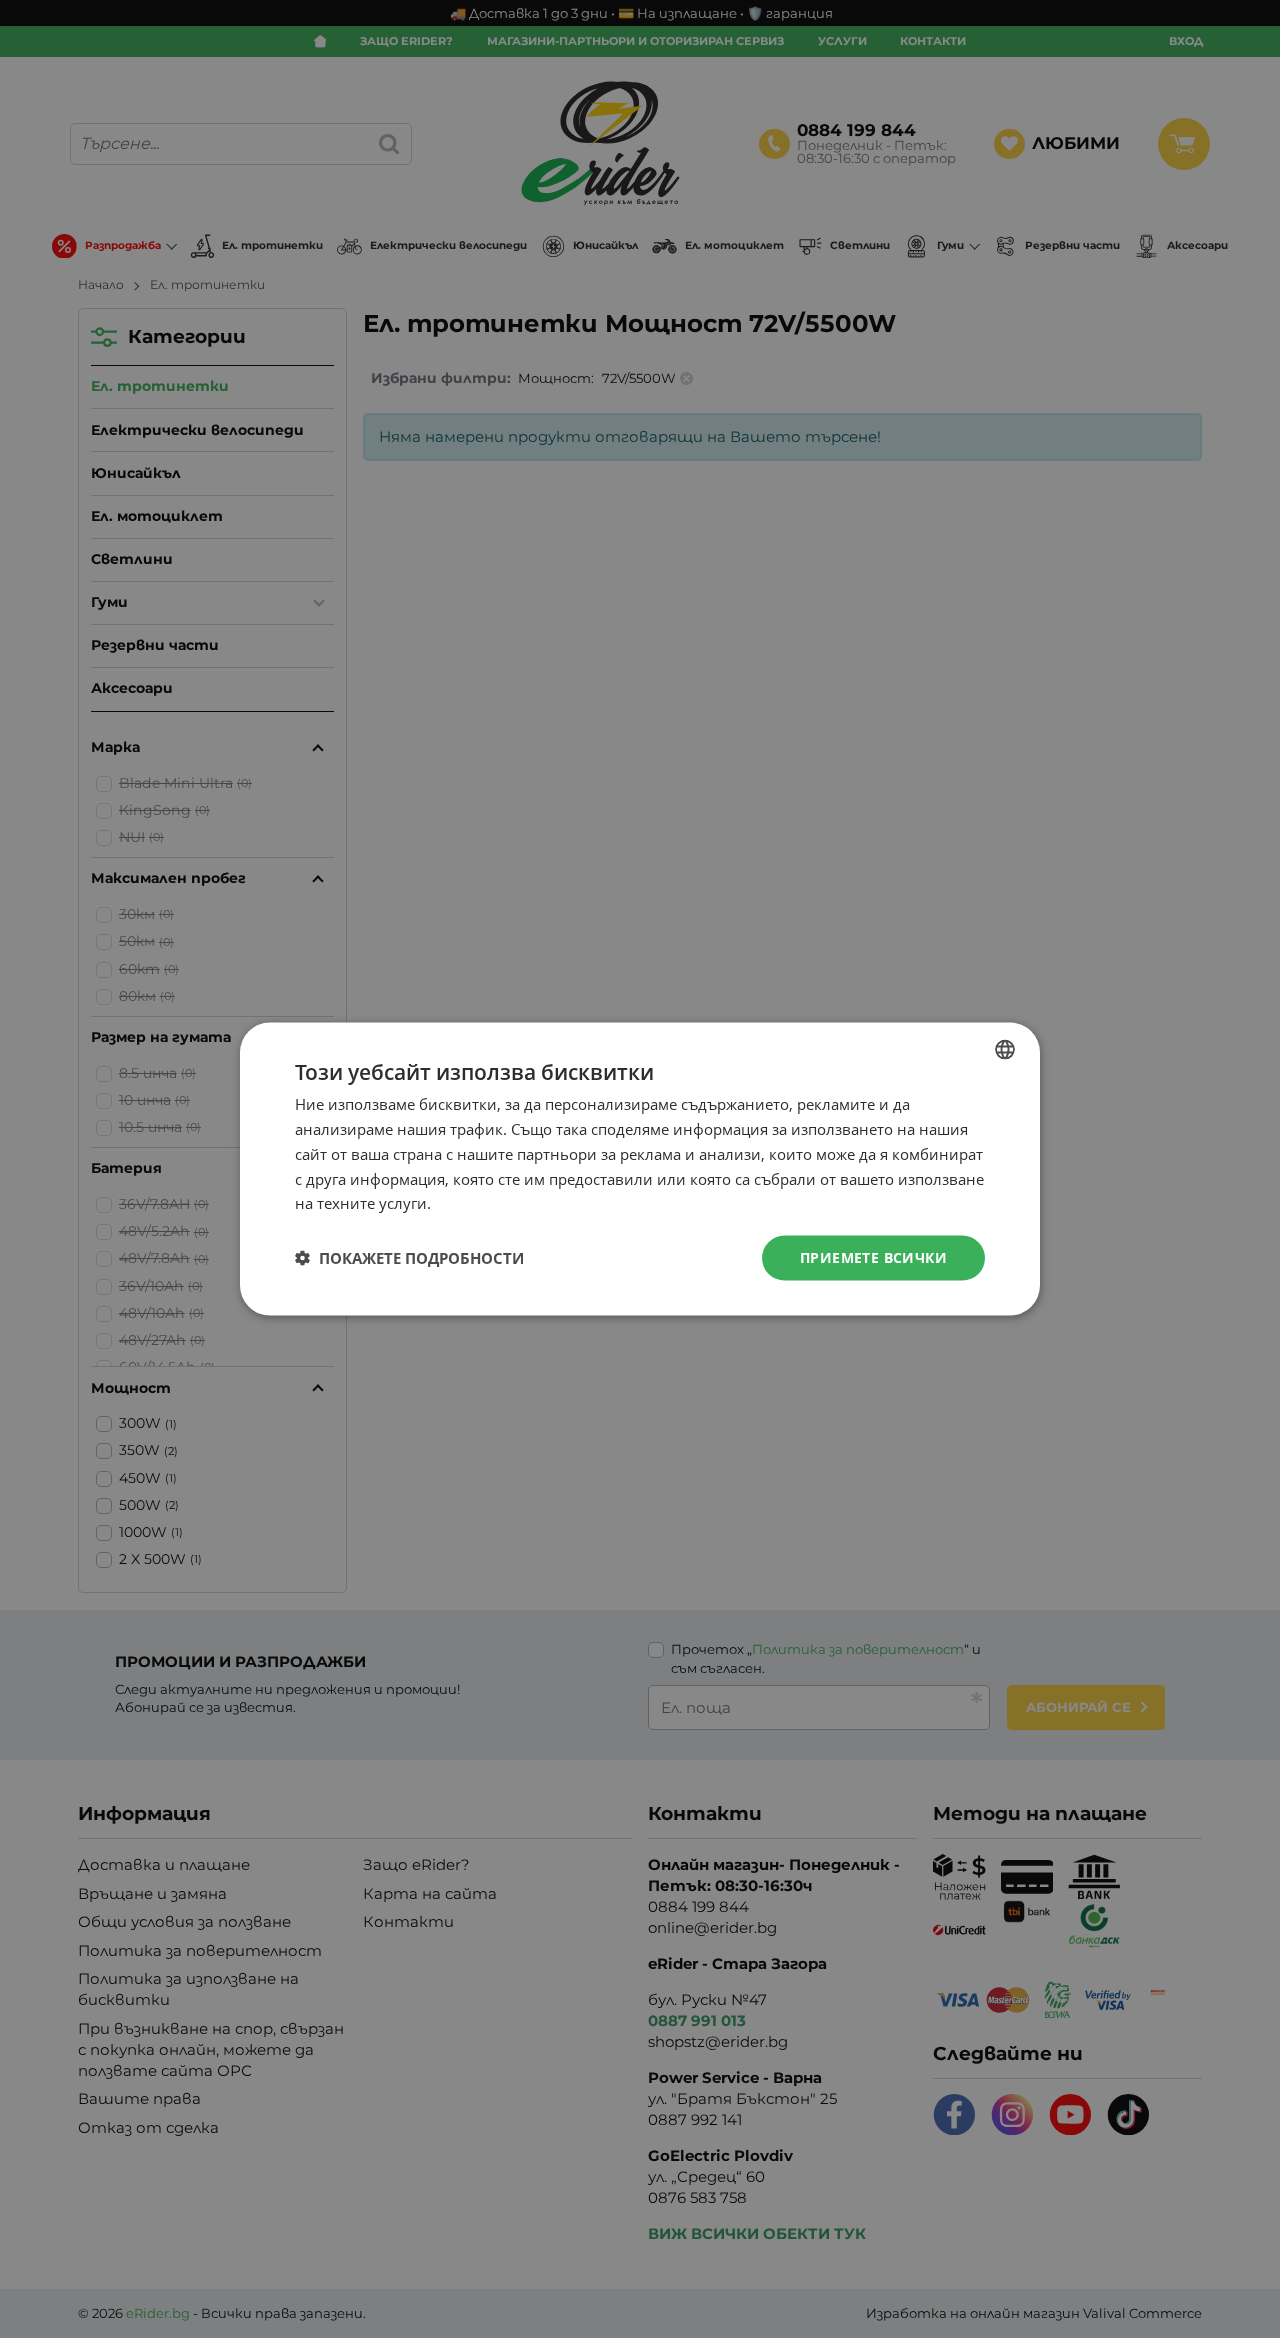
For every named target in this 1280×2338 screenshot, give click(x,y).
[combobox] (1005, 1050)
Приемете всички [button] (873, 1257)
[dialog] (640, 1169)
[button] (409, 1258)
